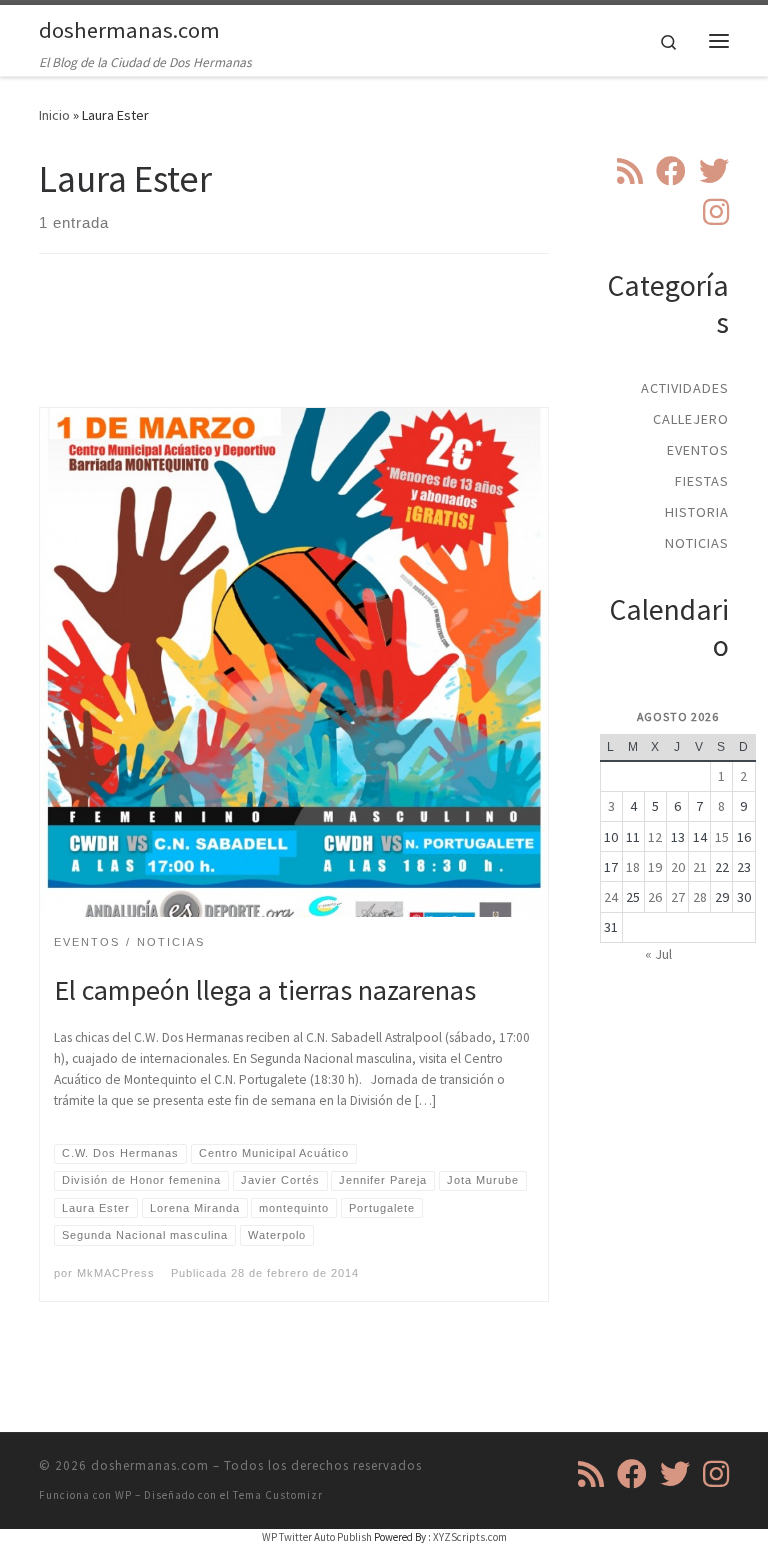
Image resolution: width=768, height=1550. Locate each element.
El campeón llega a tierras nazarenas (265, 990)
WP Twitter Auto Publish (317, 1537)
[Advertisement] (403, 348)
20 (678, 867)
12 (655, 837)
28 (700, 897)
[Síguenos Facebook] (671, 171)
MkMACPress (116, 1273)
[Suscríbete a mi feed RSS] (630, 171)
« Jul (658, 954)
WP (123, 1495)
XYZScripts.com (470, 1537)
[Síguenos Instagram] (716, 212)
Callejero (691, 419)
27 (678, 897)
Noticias (697, 543)
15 (722, 837)
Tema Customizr (278, 1495)
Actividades (685, 388)
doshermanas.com (150, 1465)
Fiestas (702, 481)
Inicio (54, 115)
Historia (697, 512)
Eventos (698, 450)
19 (655, 867)
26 (655, 897)
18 (633, 867)
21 (700, 867)
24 (611, 897)
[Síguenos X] (714, 171)
